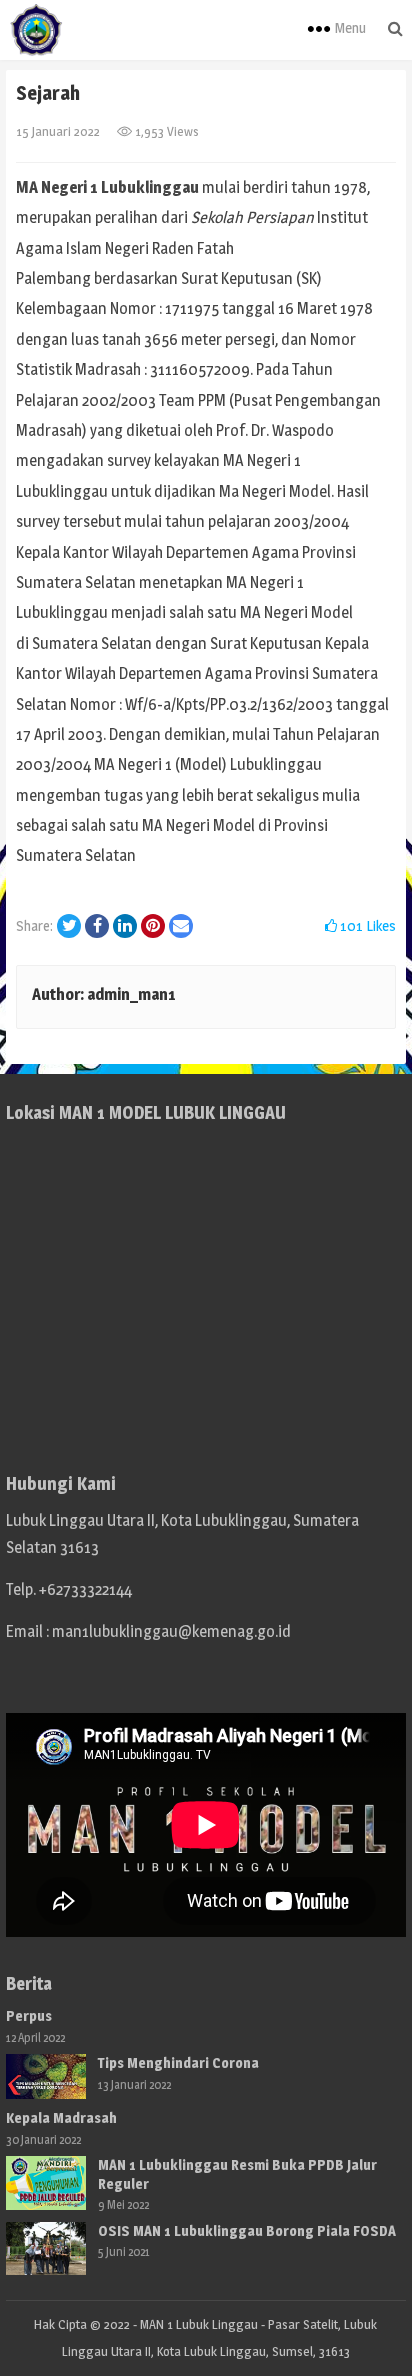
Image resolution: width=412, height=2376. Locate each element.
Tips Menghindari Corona (178, 2062)
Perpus (29, 2015)
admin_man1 (131, 994)
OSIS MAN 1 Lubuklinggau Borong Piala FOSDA (247, 2230)
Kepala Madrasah (61, 2117)
